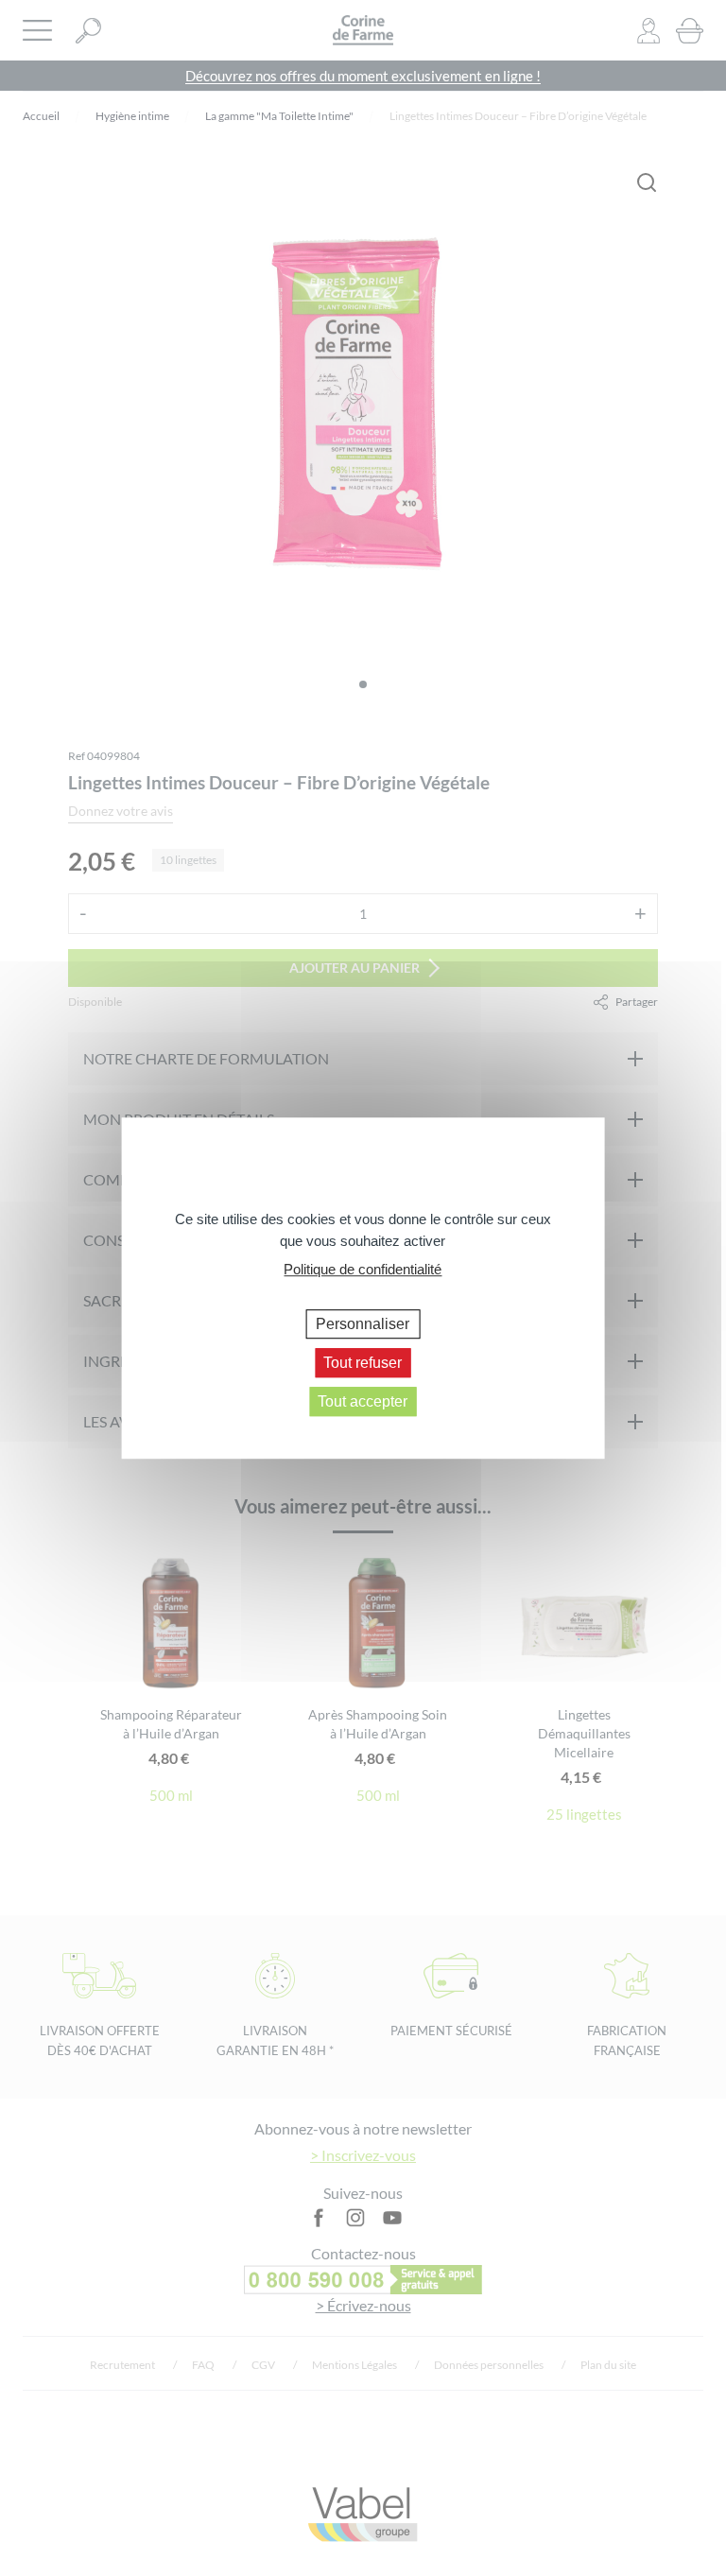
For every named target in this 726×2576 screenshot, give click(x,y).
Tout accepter (363, 1401)
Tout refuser (363, 1363)
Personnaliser (363, 1324)
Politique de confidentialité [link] (363, 1269)
